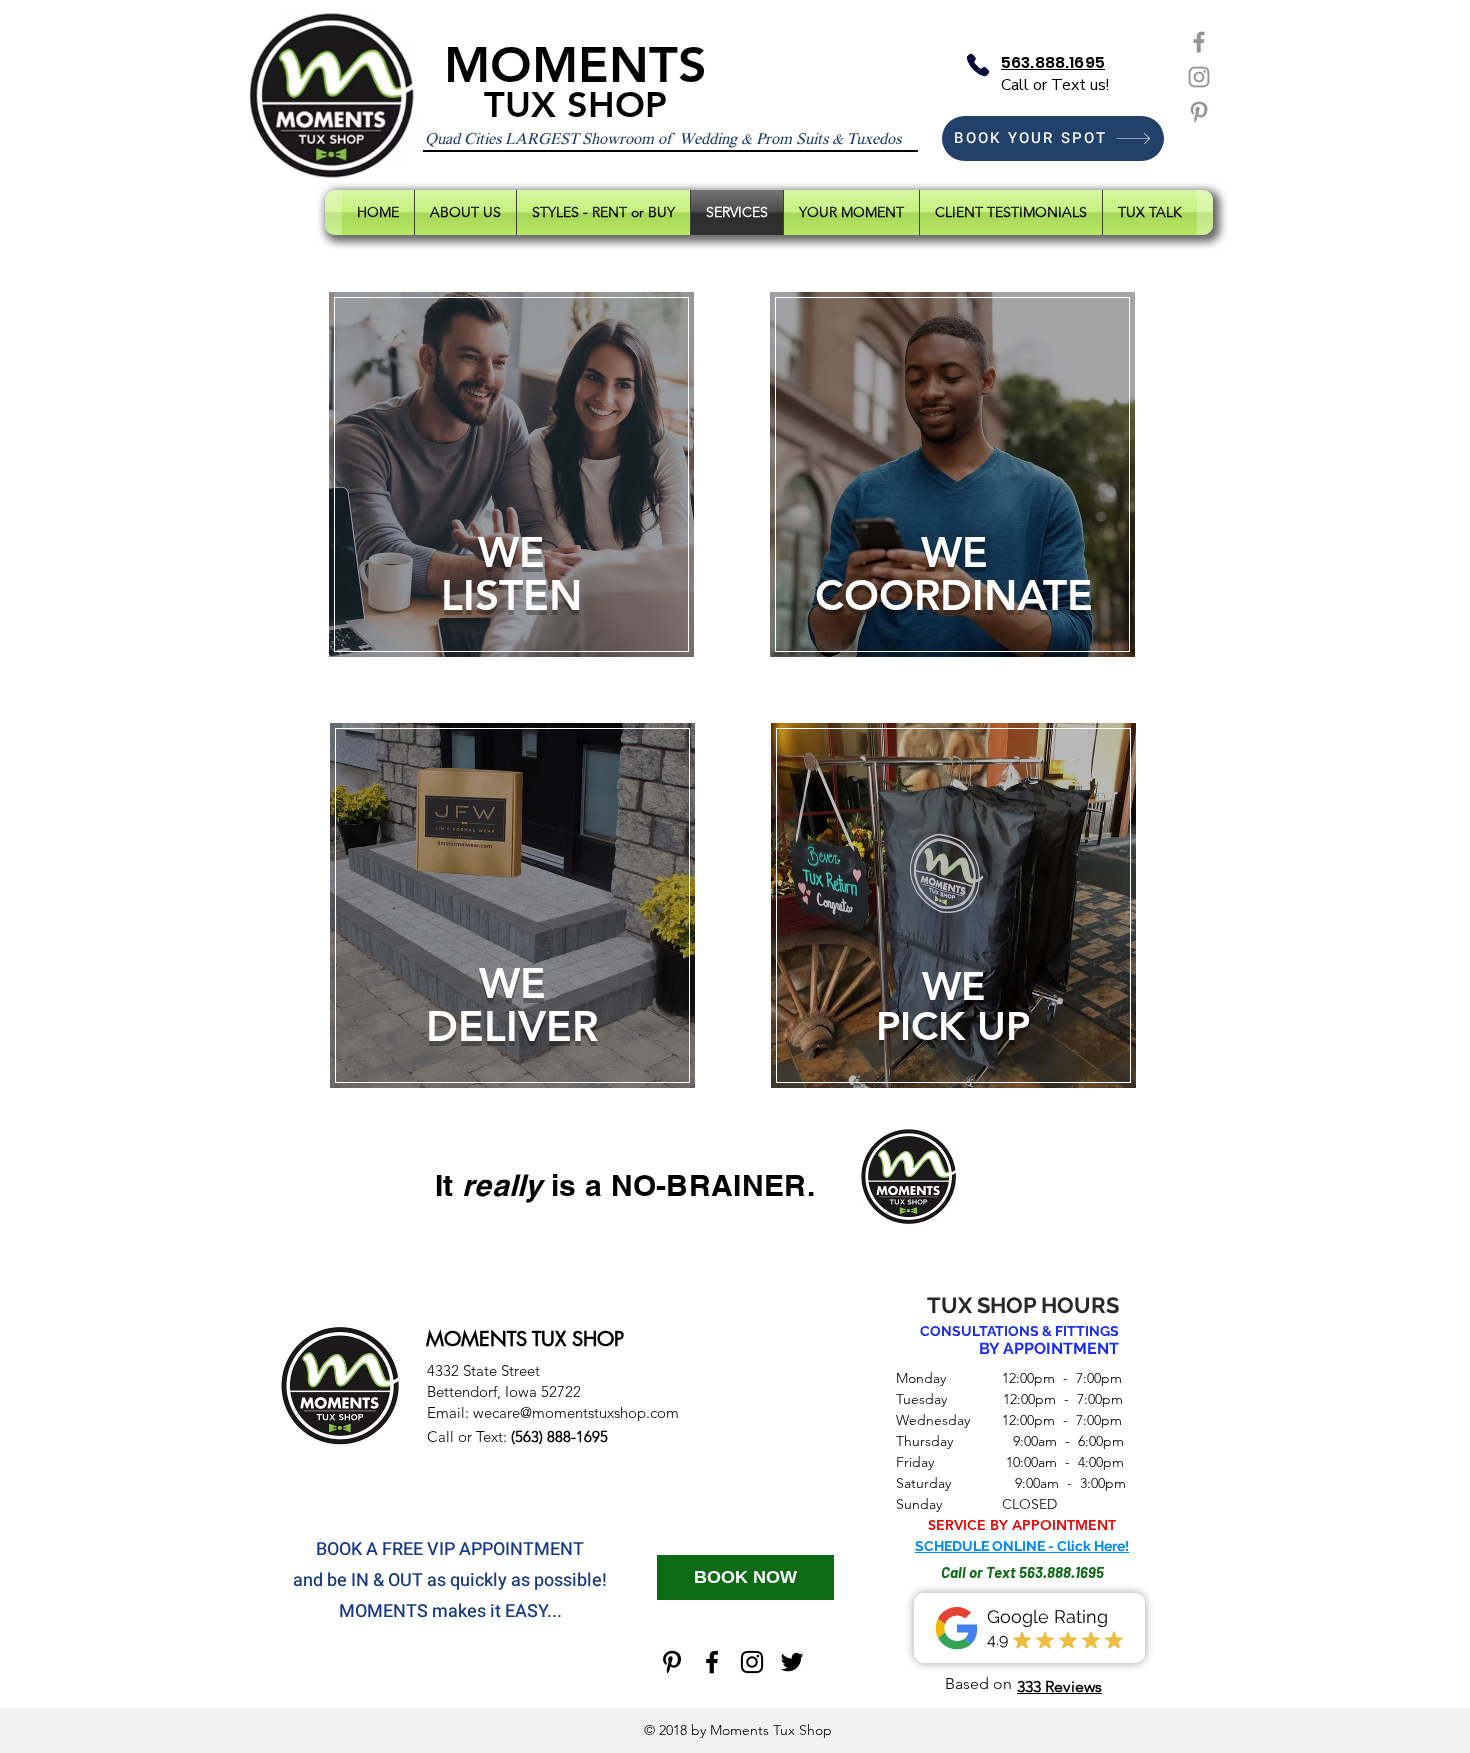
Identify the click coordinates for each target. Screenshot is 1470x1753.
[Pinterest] (1199, 112)
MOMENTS (575, 65)
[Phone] (978, 65)
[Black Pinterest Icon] (672, 1662)
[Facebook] (1199, 42)
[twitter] (792, 1662)
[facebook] (712, 1662)
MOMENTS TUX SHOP (525, 1339)
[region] (512, 478)
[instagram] (752, 1662)
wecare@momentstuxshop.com (576, 1412)
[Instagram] (1199, 77)
